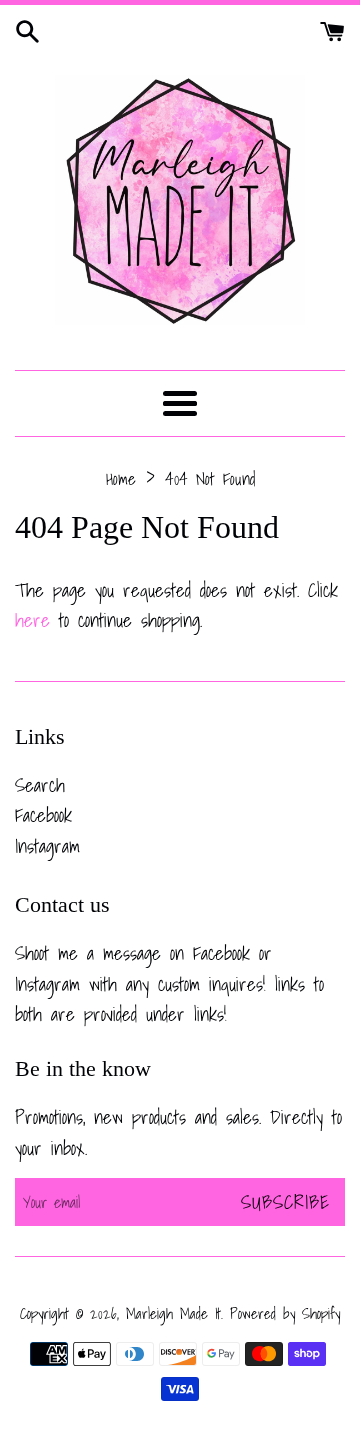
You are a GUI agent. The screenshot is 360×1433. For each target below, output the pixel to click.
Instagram (47, 846)
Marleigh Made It (173, 1313)
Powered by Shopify (285, 1313)
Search (40, 785)
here (32, 620)
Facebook (43, 815)
